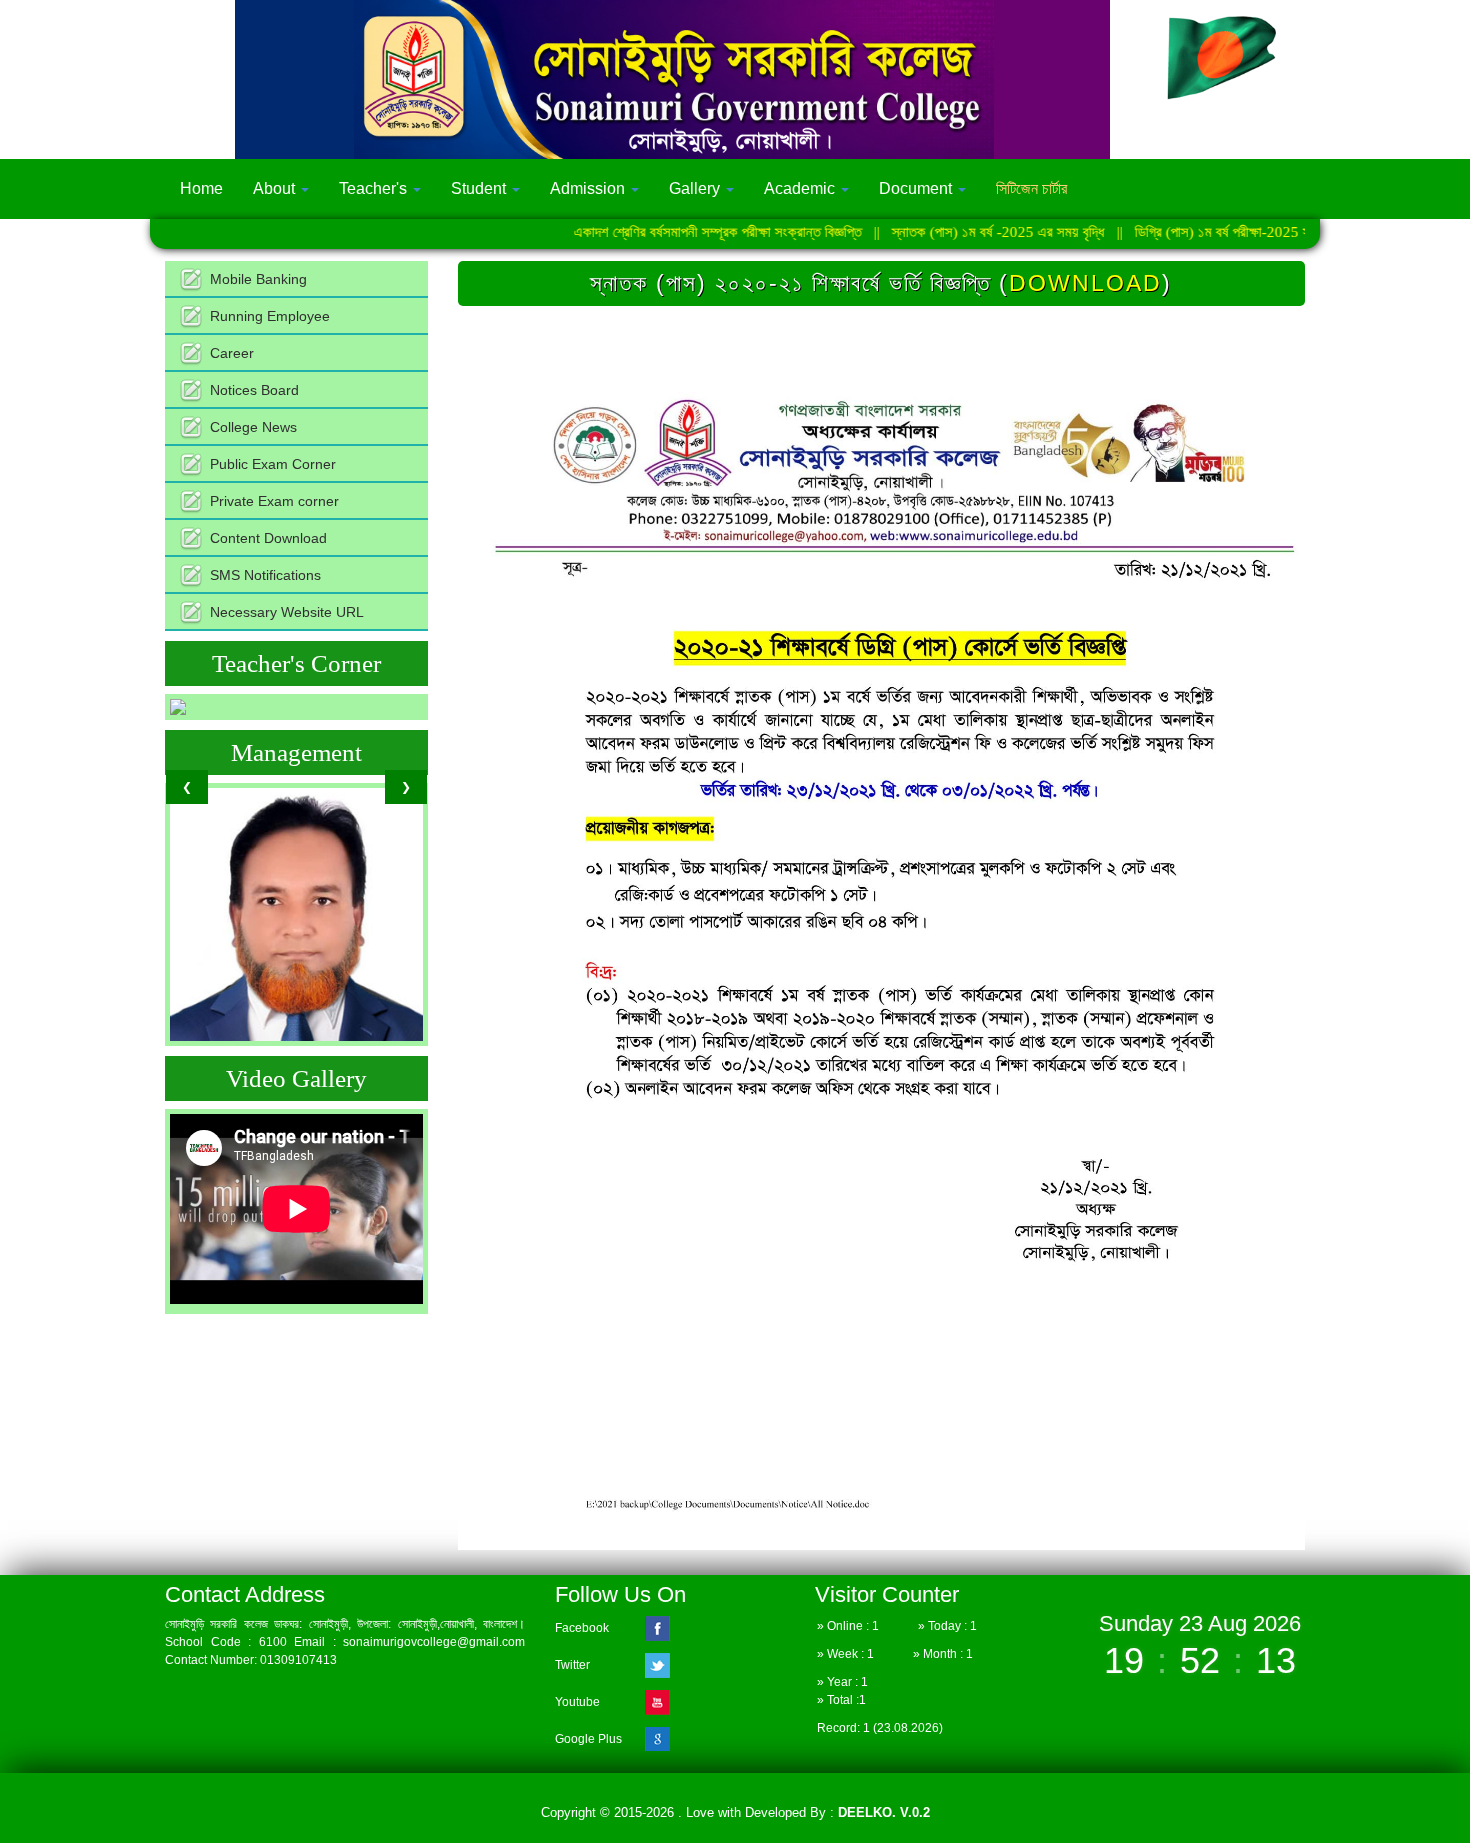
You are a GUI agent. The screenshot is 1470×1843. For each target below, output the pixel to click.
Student (480, 188)
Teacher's (375, 188)
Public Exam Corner (273, 464)
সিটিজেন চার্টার (1031, 188)
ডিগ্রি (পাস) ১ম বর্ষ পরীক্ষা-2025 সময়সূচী (1177, 232)
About (276, 188)
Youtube (577, 1702)
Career (232, 353)
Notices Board (254, 390)
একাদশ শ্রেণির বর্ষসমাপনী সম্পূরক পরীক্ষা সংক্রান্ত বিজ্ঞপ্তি (657, 232)
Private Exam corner (274, 501)
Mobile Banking (258, 279)
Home (201, 188)
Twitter (572, 1665)
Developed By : (835, 1812)
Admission (589, 188)
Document (917, 188)
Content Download (268, 538)
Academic (801, 188)
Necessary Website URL (287, 612)
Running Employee (270, 316)
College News (253, 427)
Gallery (696, 188)
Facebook (582, 1628)
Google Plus (588, 1739)
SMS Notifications (265, 575)
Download (1085, 283)
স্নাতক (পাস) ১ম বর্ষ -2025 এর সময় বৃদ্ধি (937, 232)
